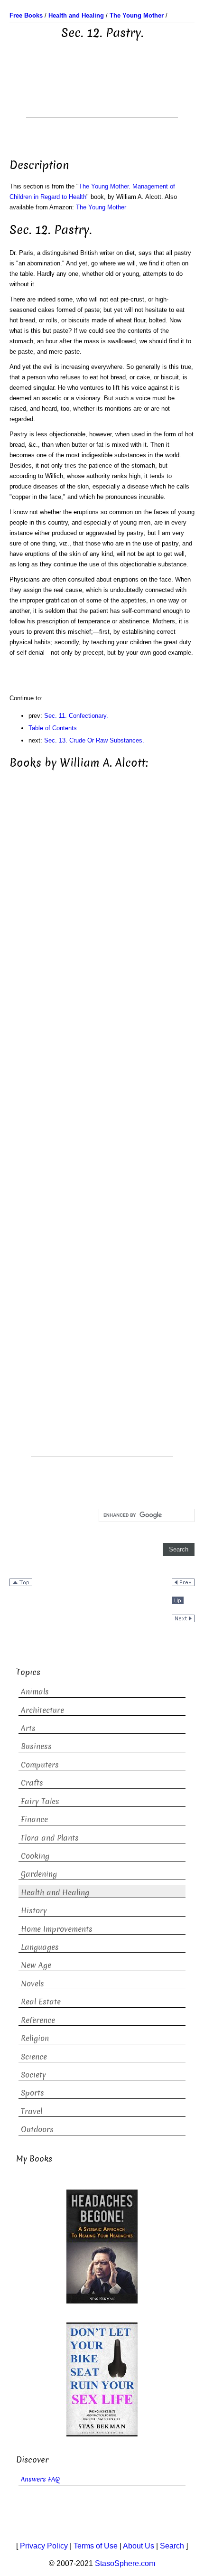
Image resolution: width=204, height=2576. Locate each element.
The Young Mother (101, 207)
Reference (38, 2020)
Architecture (42, 1710)
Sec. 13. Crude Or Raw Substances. (94, 740)
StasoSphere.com (125, 2563)
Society (33, 2075)
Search (172, 2546)
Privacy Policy (44, 2546)
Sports (32, 2093)
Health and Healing (55, 1893)
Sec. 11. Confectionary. (76, 716)
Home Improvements (57, 1929)
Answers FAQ (40, 2479)
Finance (34, 1819)
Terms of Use (96, 2546)
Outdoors (37, 2129)
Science (34, 2057)
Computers (40, 1765)
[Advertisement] (102, 94)
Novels (32, 1984)
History (34, 1911)
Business (36, 1746)
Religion (35, 2038)
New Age (36, 1965)
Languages (40, 1947)
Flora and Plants (50, 1838)
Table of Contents (53, 728)
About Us (139, 2546)
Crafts (32, 1783)
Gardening (39, 1874)
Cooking (35, 1856)
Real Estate (41, 2002)
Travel (32, 2111)
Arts (28, 1728)
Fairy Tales (40, 1801)
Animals (35, 1692)
